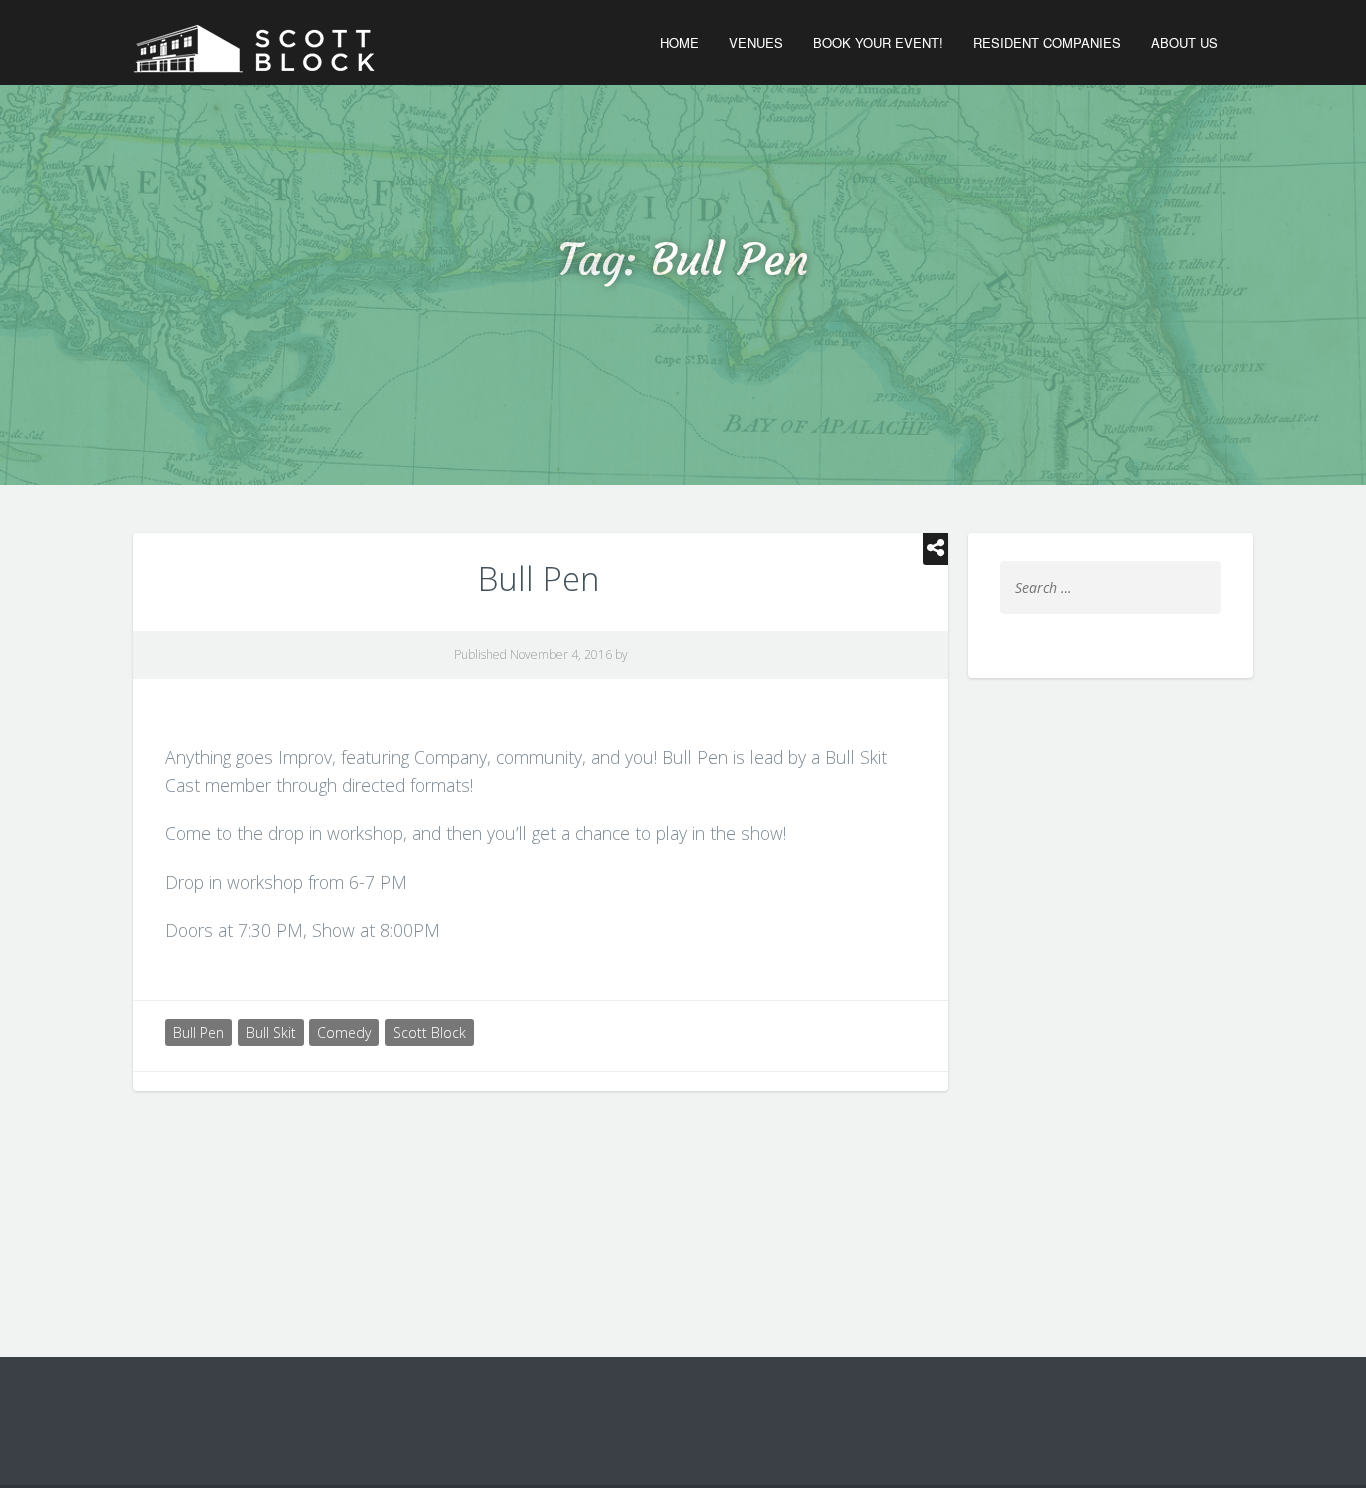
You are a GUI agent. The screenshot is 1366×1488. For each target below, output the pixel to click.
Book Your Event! (878, 42)
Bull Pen (538, 578)
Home (679, 42)
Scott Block (429, 1032)
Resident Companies (1047, 42)
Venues (756, 42)
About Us (1184, 42)
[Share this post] (935, 549)
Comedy (344, 1032)
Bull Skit (271, 1032)
